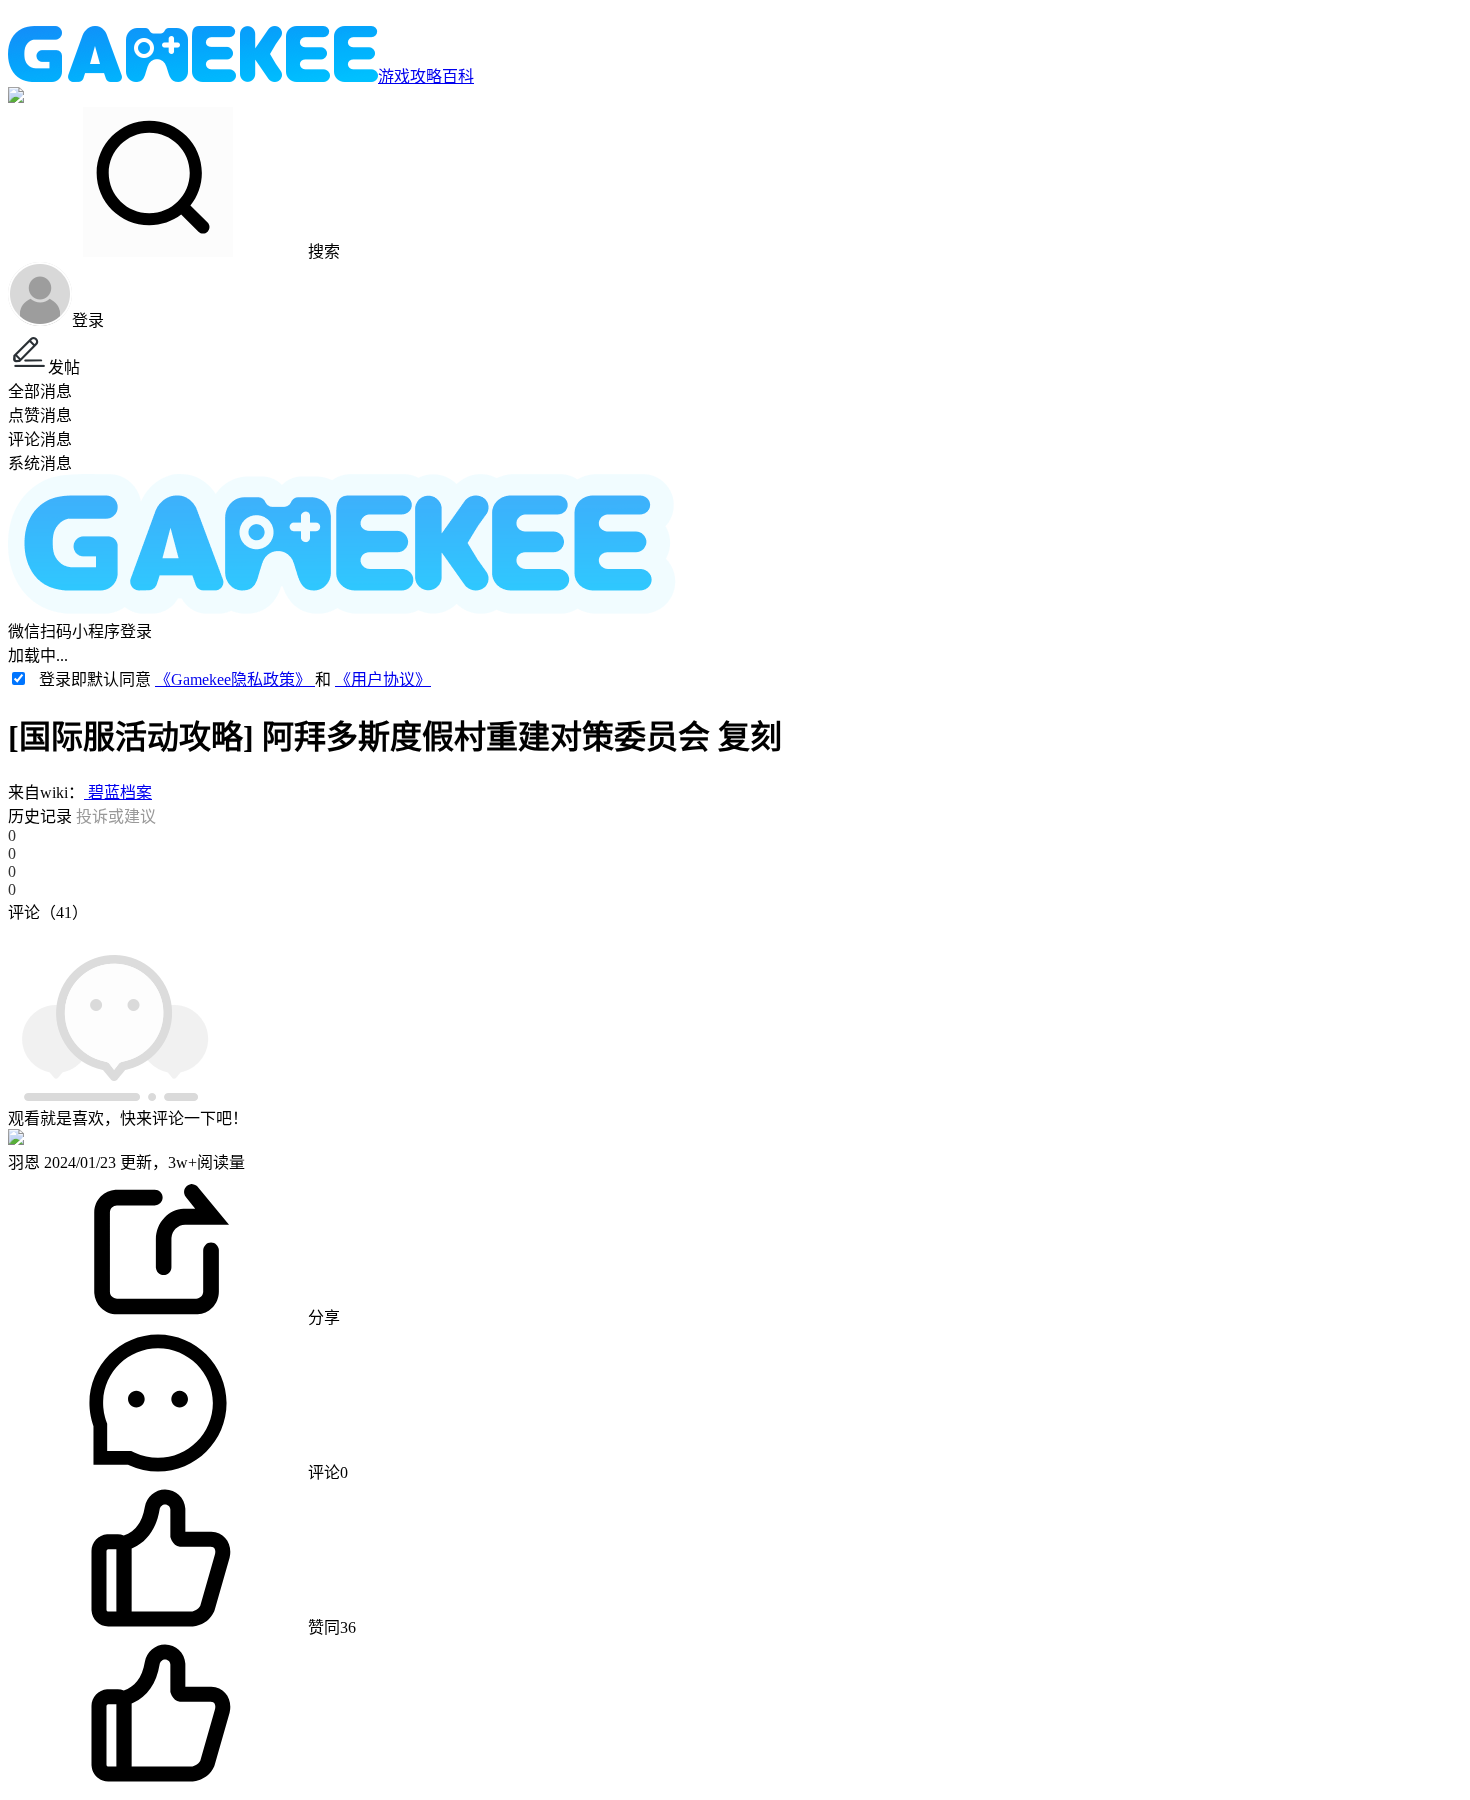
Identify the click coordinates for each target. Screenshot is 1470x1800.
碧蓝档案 (118, 792)
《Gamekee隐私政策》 (235, 679)
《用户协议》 (383, 679)
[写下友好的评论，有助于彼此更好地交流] (463, 932)
